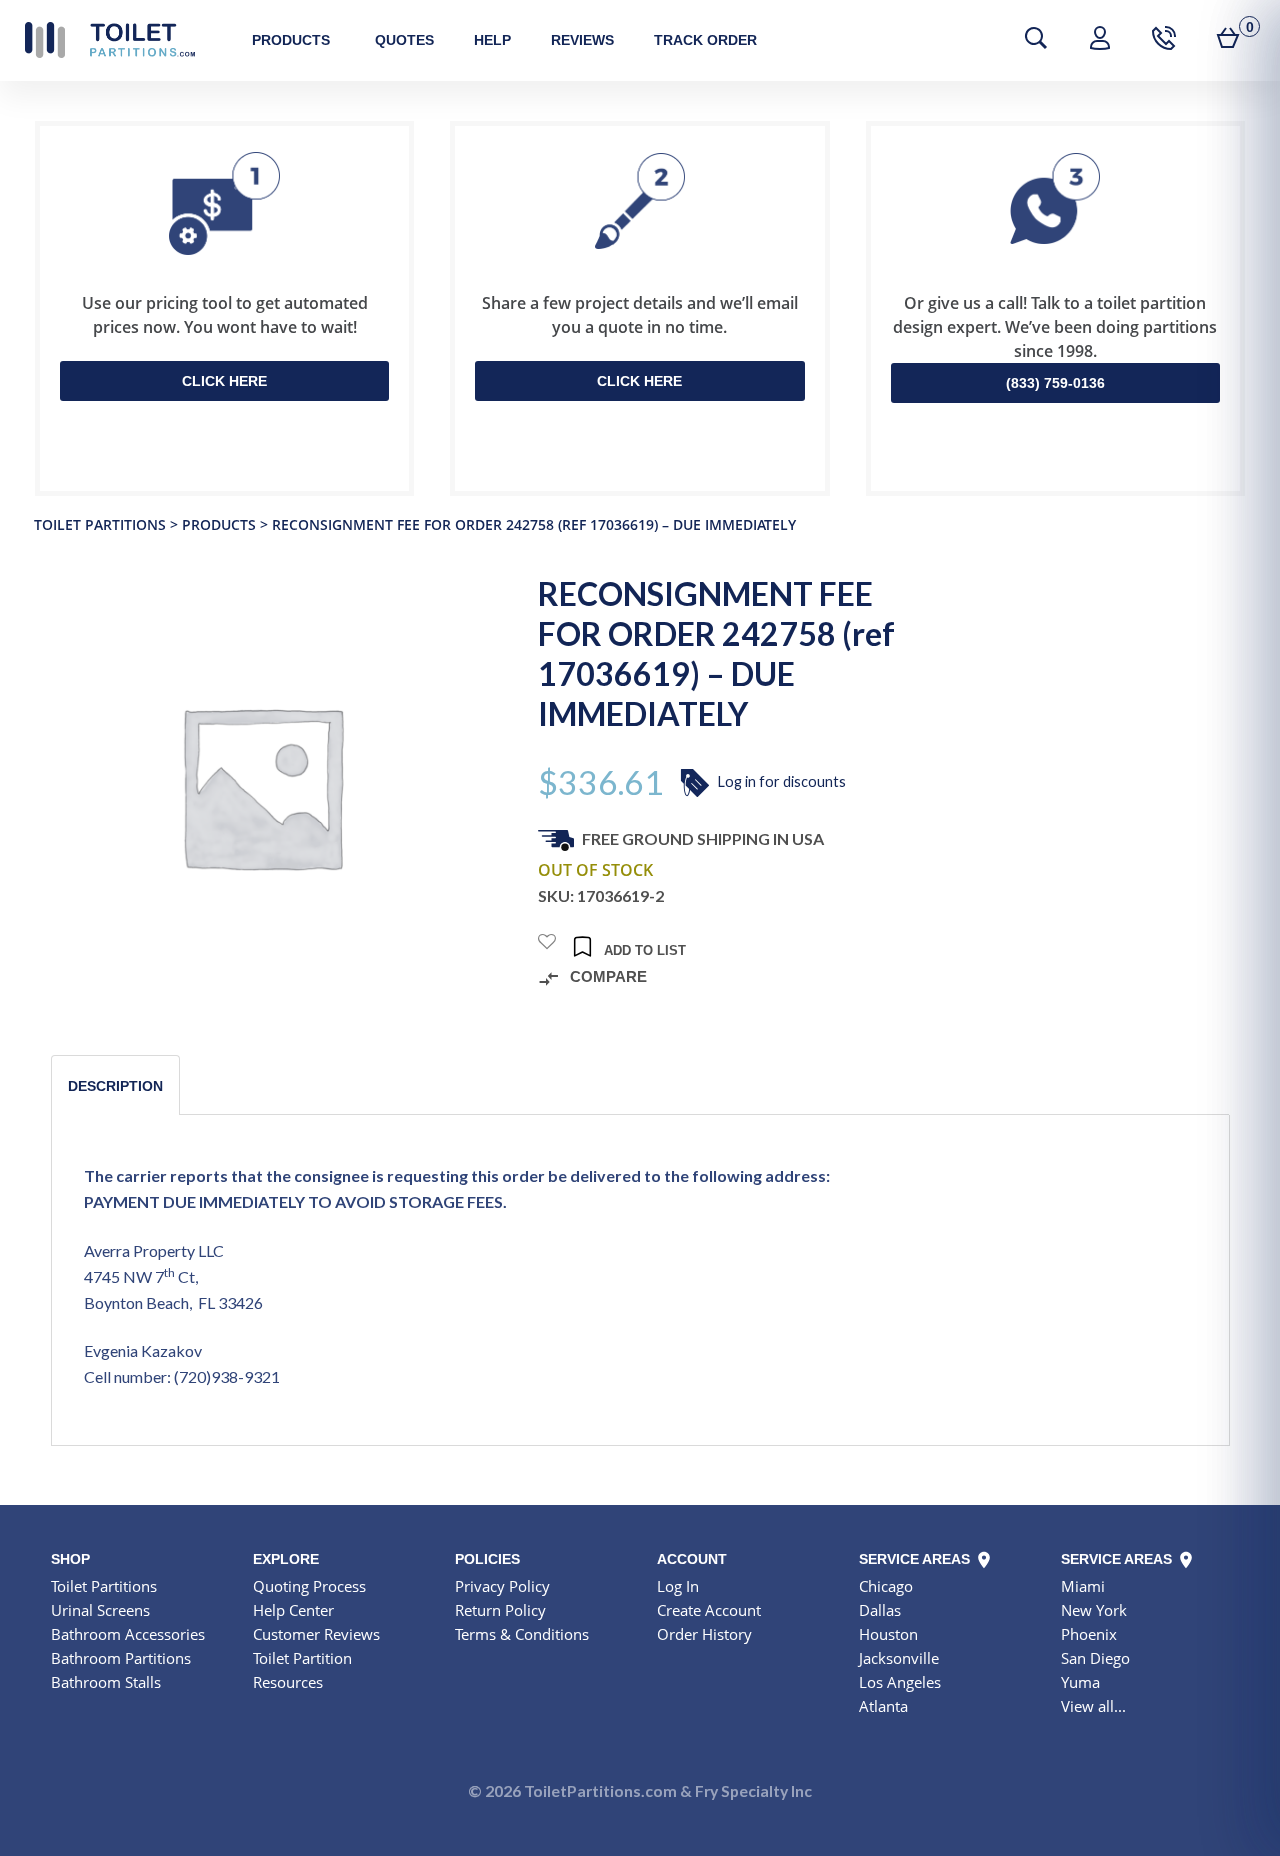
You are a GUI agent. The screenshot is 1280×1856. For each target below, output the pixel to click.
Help (492, 40)
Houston (888, 1634)
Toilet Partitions (110, 40)
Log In (678, 1586)
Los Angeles (900, 1682)
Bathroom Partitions (121, 1658)
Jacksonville (899, 1658)
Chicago (886, 1586)
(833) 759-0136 (1055, 383)
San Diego (1095, 1658)
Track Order (705, 40)
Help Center (293, 1610)
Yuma (1080, 1682)
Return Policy (500, 1610)
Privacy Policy (502, 1586)
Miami (1083, 1586)
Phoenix (1089, 1634)
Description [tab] (115, 1086)
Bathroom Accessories (128, 1634)
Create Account (709, 1610)
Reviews (582, 40)
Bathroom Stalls (106, 1682)
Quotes (404, 40)
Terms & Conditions (522, 1634)
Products (291, 40)
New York (1094, 1610)
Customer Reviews (316, 1634)
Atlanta (883, 1706)
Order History (704, 1634)
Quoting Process (309, 1586)
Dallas (880, 1610)
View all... (1093, 1706)
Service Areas (916, 1559)
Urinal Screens (100, 1610)
